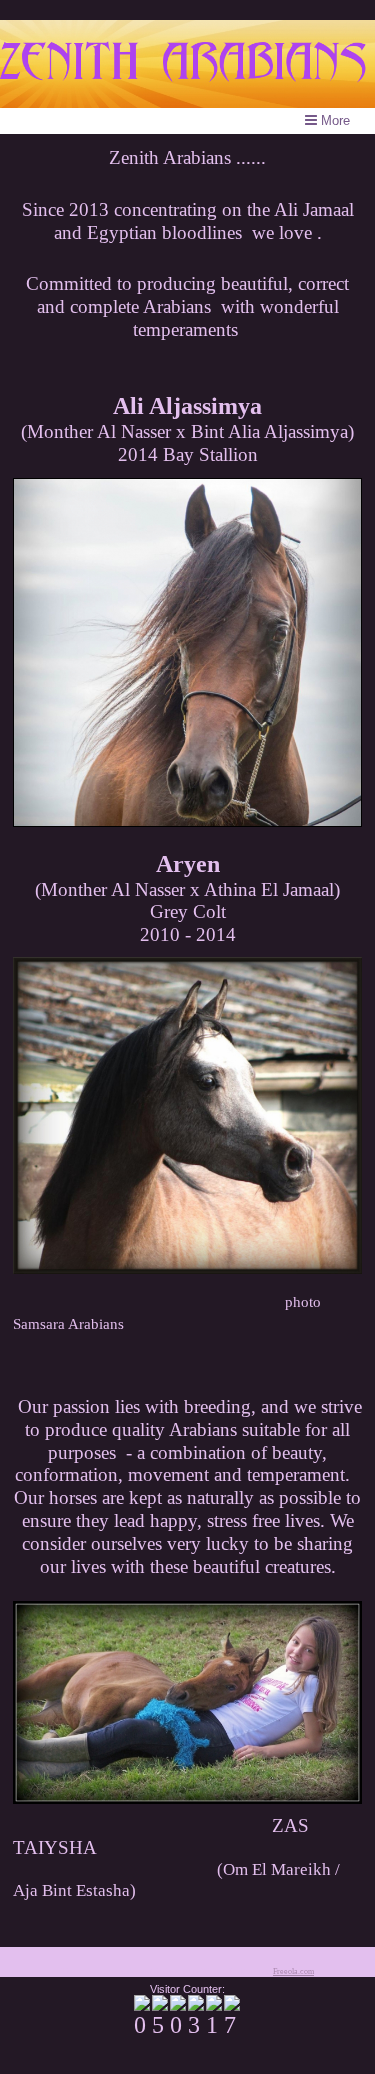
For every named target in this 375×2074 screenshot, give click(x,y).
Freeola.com (293, 1971)
